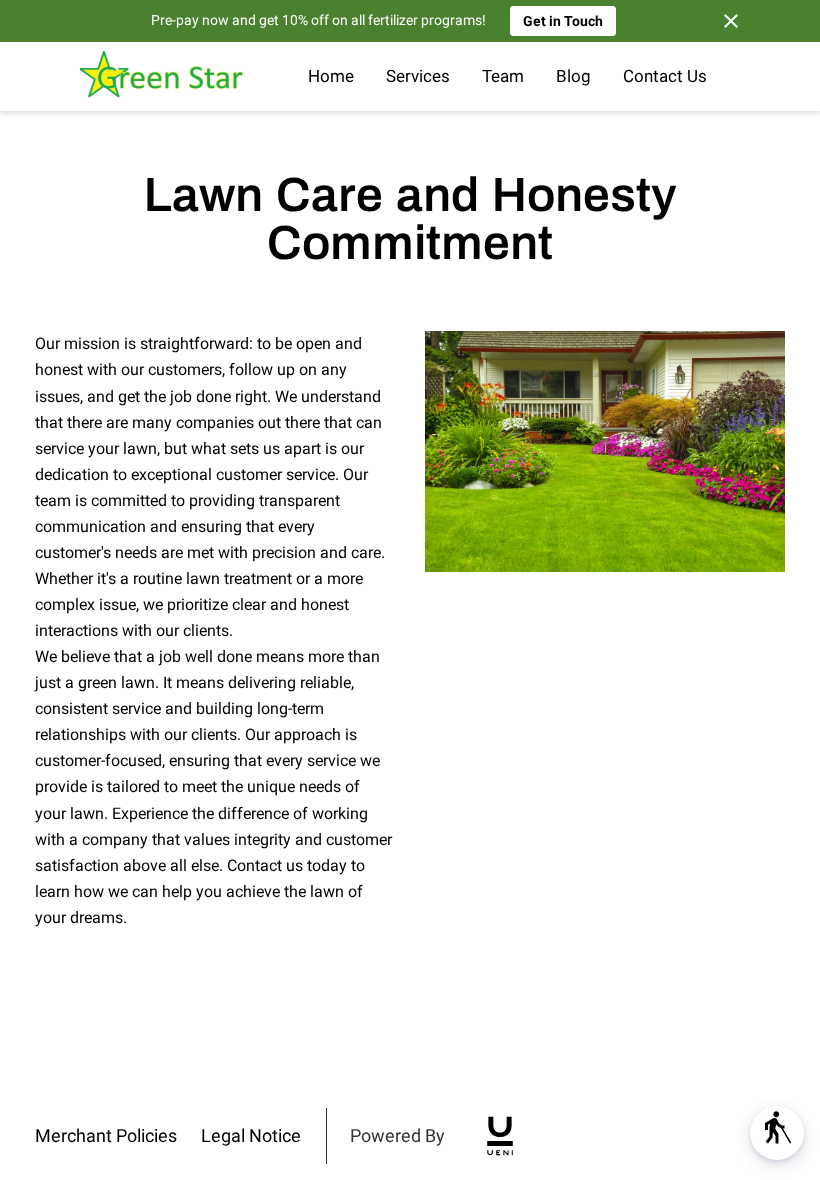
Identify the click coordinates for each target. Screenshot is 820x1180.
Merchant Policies (106, 1135)
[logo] (500, 1136)
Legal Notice (251, 1135)
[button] (777, 1133)
